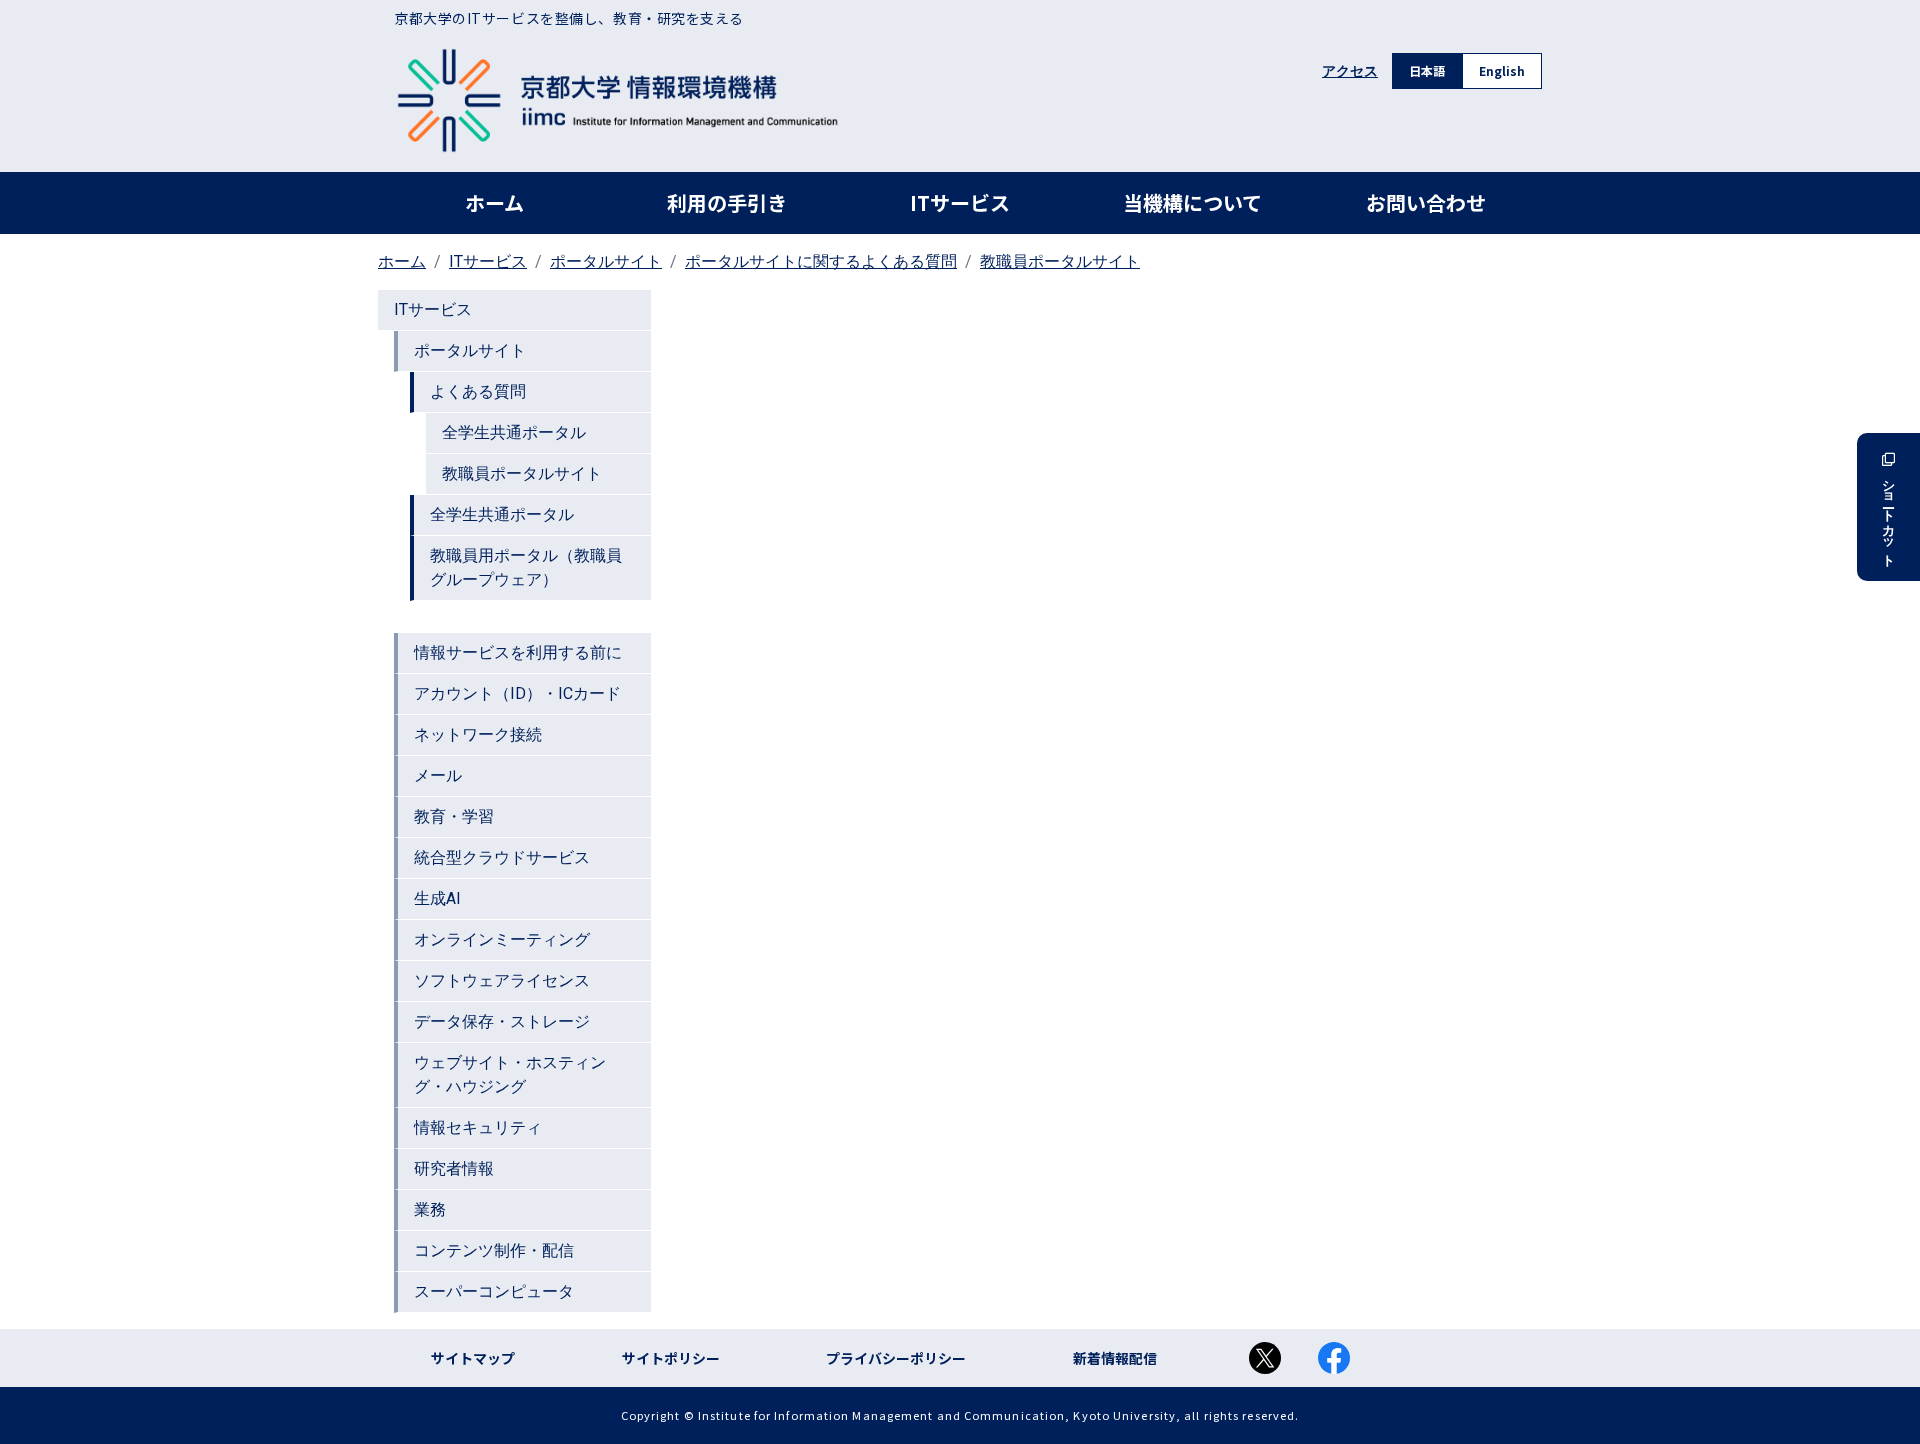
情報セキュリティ (478, 1127)
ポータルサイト (606, 261)
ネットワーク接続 (478, 734)
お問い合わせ (1426, 202)
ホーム (494, 202)
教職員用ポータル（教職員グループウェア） (526, 567)
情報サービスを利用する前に (518, 652)
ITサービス (960, 202)
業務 (430, 1209)
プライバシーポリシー (896, 1358)
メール (438, 775)
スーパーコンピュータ (494, 1291)
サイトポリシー (671, 1358)
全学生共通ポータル (514, 432)
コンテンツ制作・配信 (494, 1250)
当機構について (1192, 202)
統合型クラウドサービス (502, 857)
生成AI (437, 898)
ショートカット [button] (1888, 516)
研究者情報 (454, 1168)
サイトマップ (473, 1358)
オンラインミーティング (502, 939)
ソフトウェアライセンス (502, 980)
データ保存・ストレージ (502, 1021)
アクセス (1350, 71)
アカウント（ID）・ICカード (517, 693)
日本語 (1427, 70)
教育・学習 (454, 816)
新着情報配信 (1115, 1358)
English (1502, 70)
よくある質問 (478, 391)
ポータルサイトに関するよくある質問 (821, 261)
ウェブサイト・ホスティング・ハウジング (510, 1074)
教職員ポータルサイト (1060, 261)
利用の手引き (727, 202)
